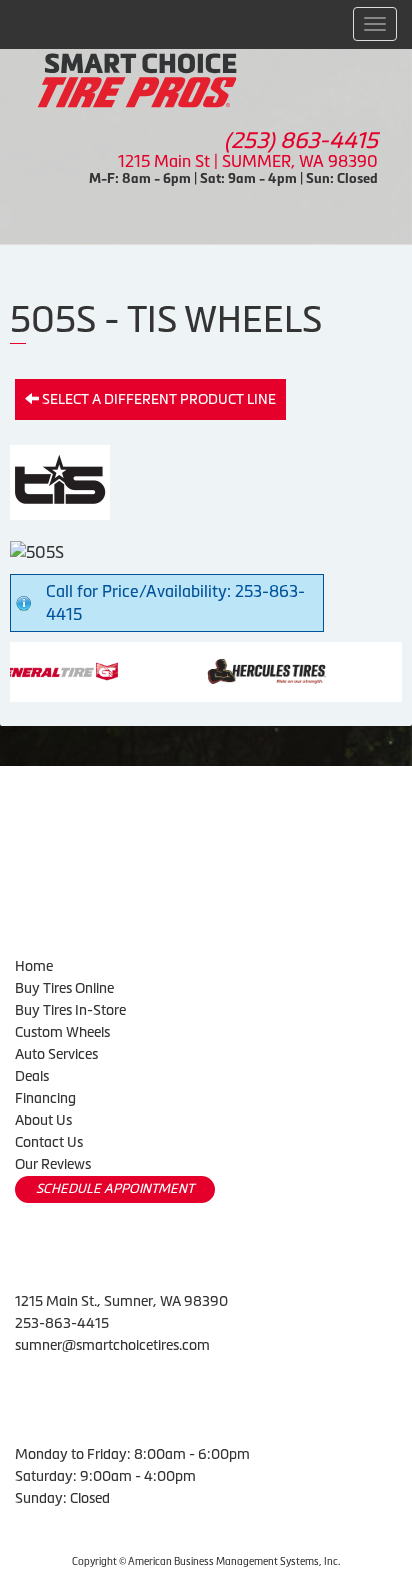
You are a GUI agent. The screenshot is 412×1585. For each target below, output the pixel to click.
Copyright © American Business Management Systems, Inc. (206, 1561)
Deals (32, 1076)
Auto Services (56, 1054)
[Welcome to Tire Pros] (137, 79)
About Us (43, 1120)
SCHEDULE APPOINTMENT (115, 1188)
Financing (45, 1098)
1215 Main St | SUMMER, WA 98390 (248, 161)
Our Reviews (53, 1164)
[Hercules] (230, 670)
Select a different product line (157, 399)
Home (34, 966)
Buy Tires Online (64, 988)
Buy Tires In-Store (70, 1010)
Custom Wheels (62, 1032)
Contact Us (49, 1142)
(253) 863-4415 (301, 140)
